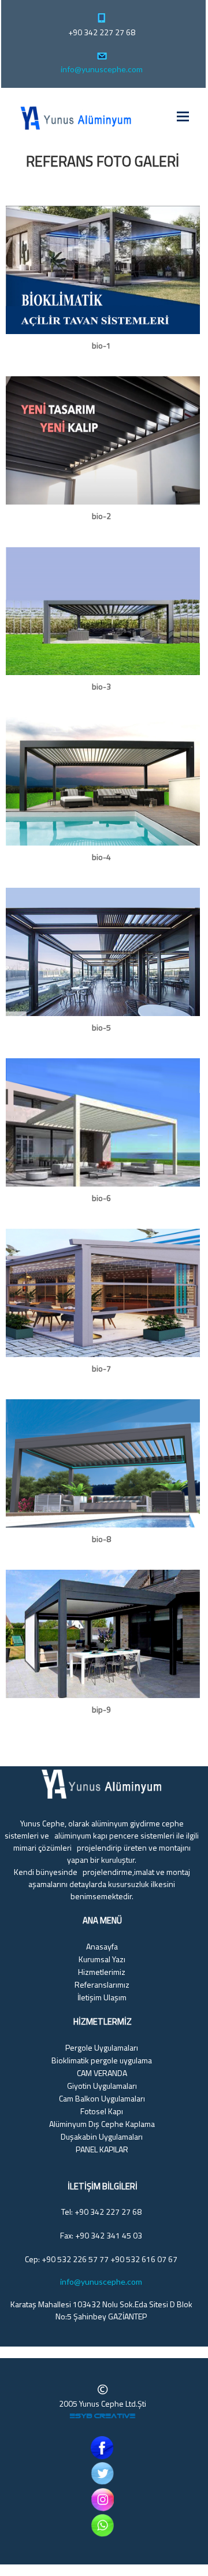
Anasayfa (102, 1946)
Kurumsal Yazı (102, 1959)
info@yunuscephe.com (102, 69)
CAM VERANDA (102, 2073)
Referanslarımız (102, 1984)
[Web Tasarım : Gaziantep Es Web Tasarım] (103, 2418)
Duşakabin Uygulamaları (102, 2136)
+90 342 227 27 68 (102, 32)
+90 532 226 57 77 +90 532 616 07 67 (109, 2259)
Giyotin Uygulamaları (102, 2086)
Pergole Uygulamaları (102, 2047)
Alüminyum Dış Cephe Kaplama (102, 2124)
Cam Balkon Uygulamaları (102, 2098)
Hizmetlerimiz (102, 1972)
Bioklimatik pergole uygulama (102, 2060)
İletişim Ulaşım (102, 1997)
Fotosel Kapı (102, 2111)
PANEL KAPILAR (102, 2149)
